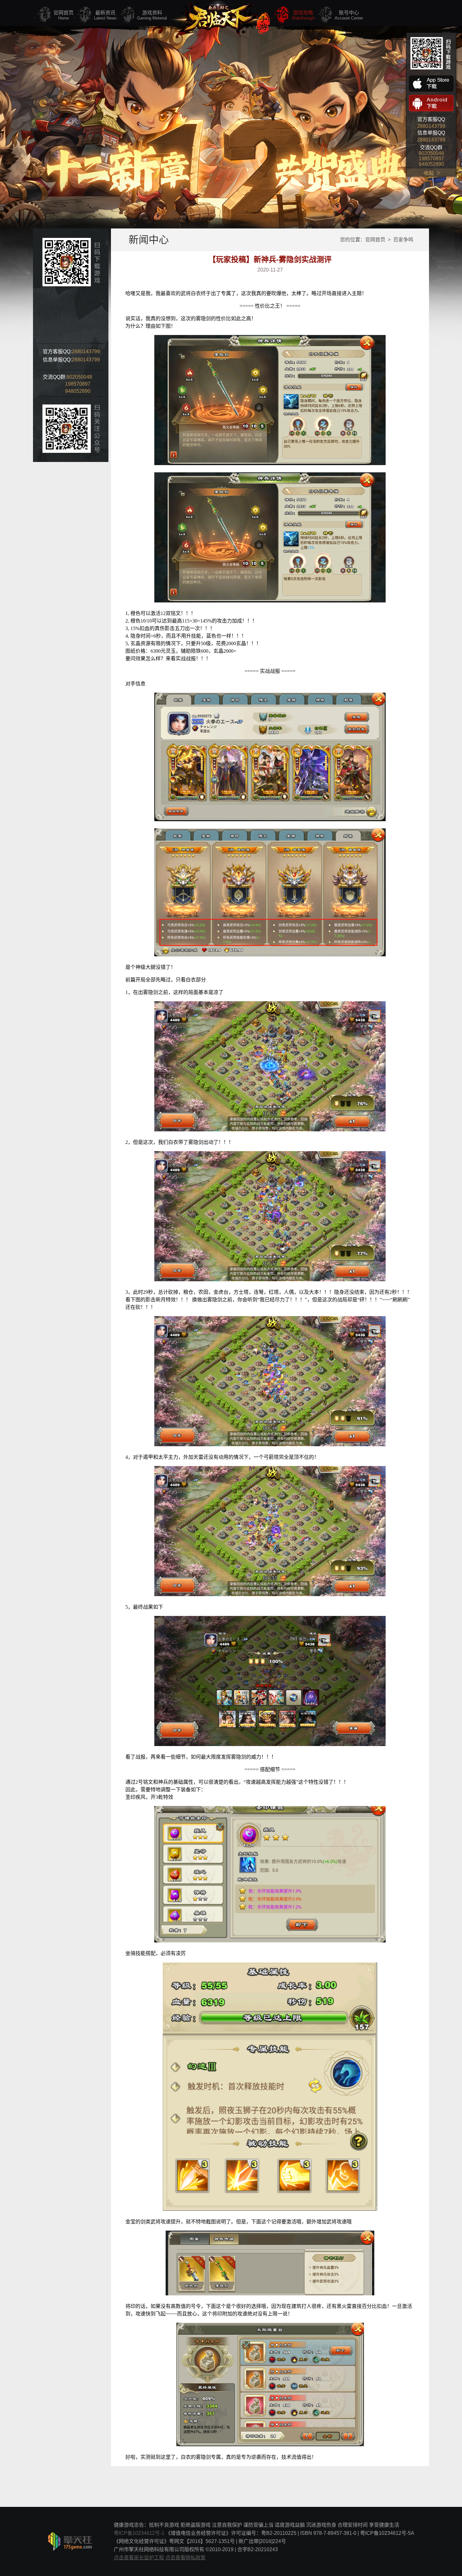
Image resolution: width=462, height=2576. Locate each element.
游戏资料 (152, 15)
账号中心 (349, 15)
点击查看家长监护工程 (139, 2558)
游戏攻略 (303, 15)
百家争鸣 (403, 240)
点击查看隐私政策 (185, 2558)
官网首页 (63, 15)
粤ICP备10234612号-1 (139, 2533)
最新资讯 (105, 15)
